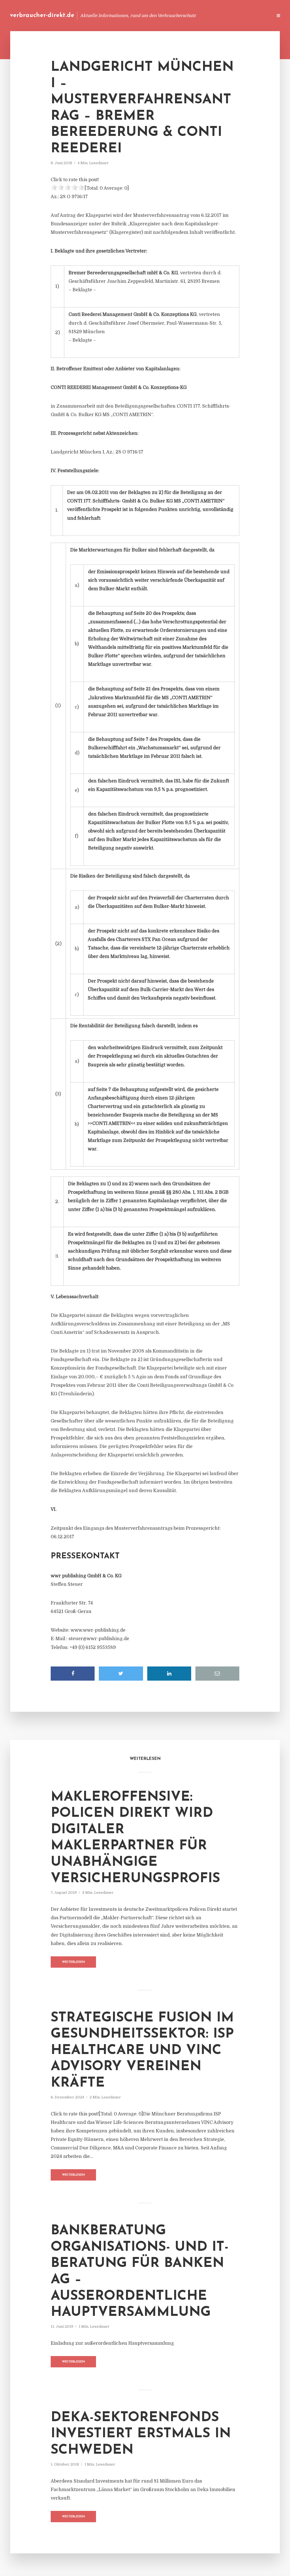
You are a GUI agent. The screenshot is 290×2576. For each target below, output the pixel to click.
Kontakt (199, 15)
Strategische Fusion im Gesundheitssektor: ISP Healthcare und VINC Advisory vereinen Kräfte (142, 2051)
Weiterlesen (73, 1962)
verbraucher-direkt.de (42, 15)
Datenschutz (256, 15)
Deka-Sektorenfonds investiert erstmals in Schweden (141, 2434)
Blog (161, 15)
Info (178, 15)
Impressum (226, 15)
